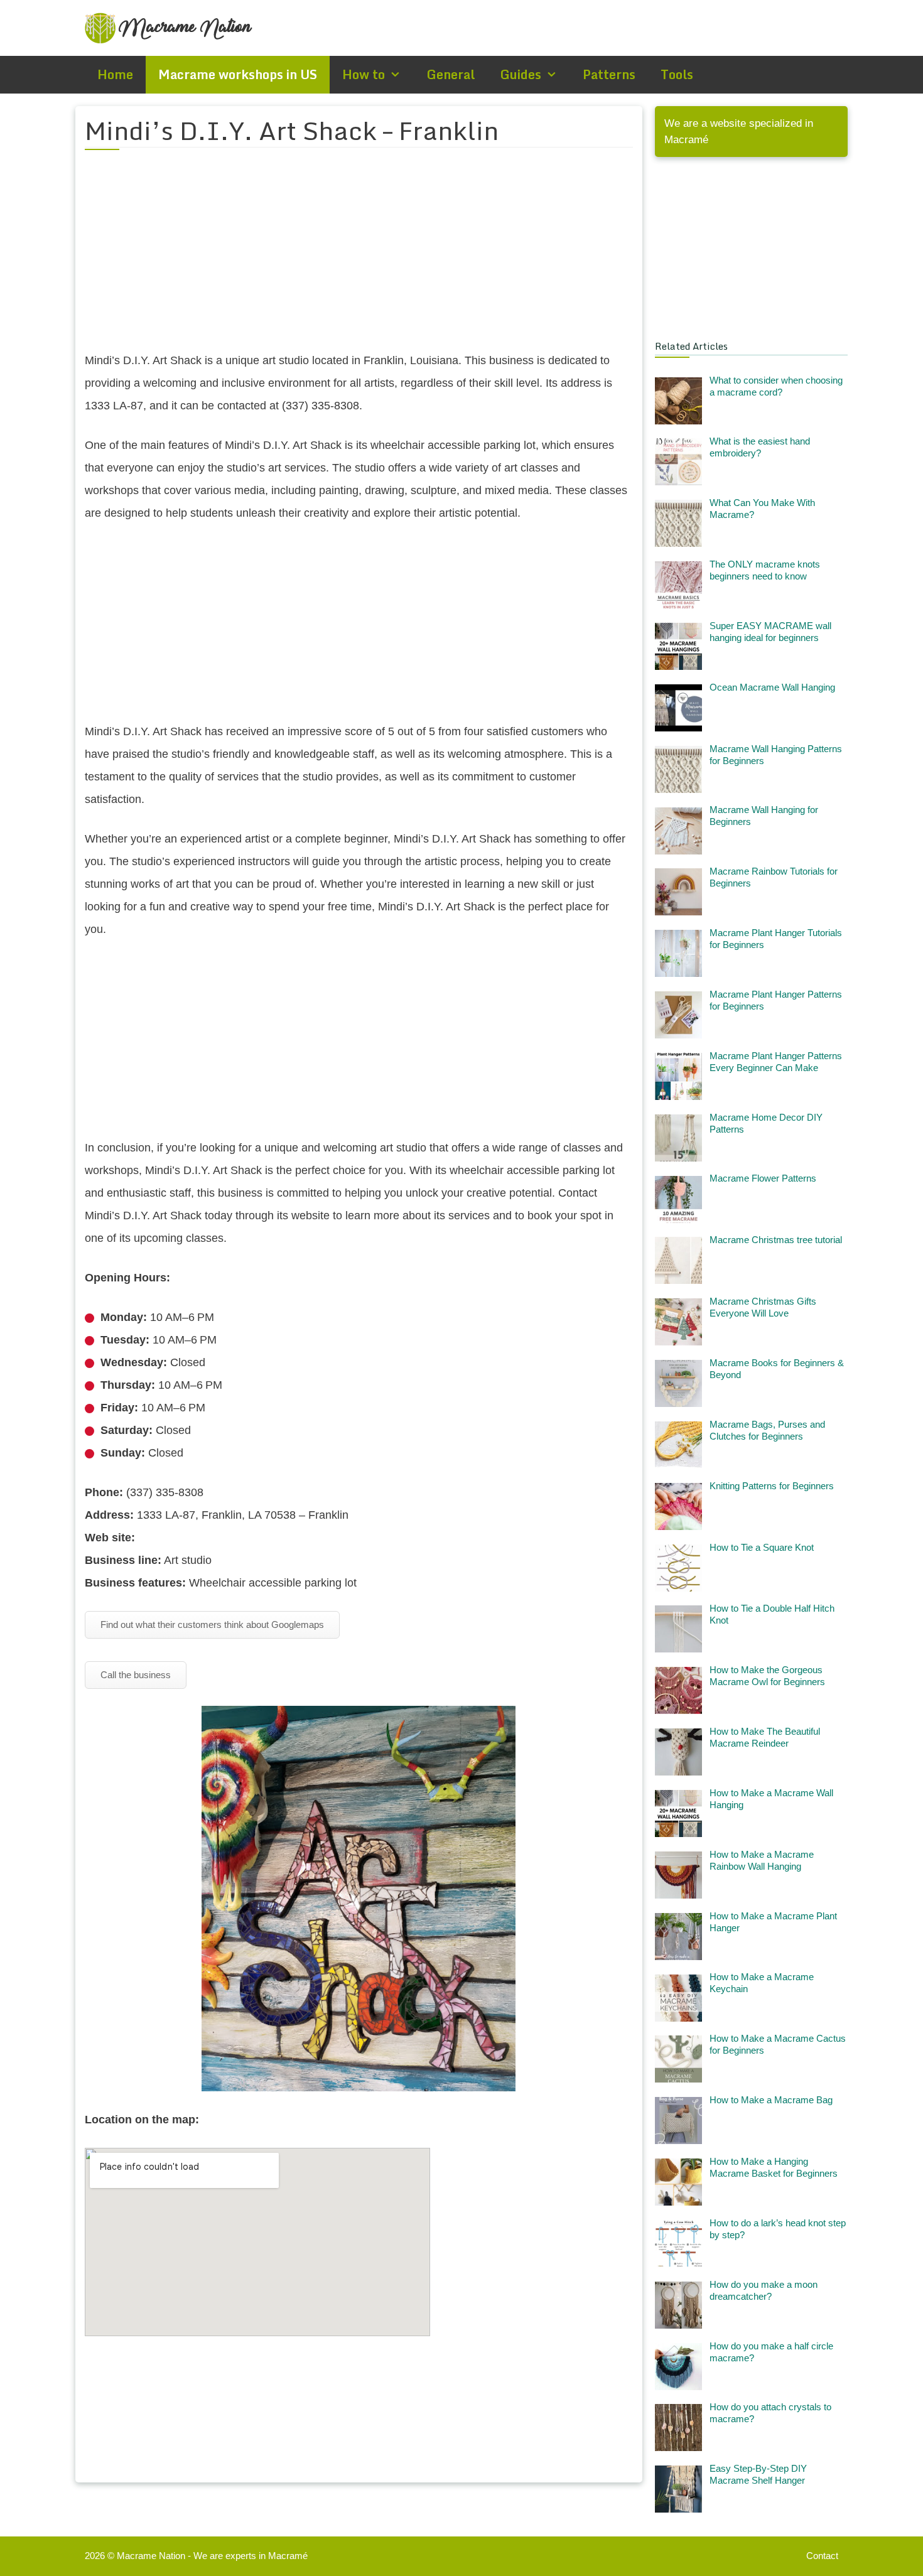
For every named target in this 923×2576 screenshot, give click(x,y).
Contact (822, 2556)
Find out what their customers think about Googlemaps (212, 1625)
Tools (677, 74)
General (451, 74)
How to (364, 74)
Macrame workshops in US (238, 74)
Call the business (136, 1675)
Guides (521, 74)
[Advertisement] (359, 258)
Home (115, 74)
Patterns (609, 74)
